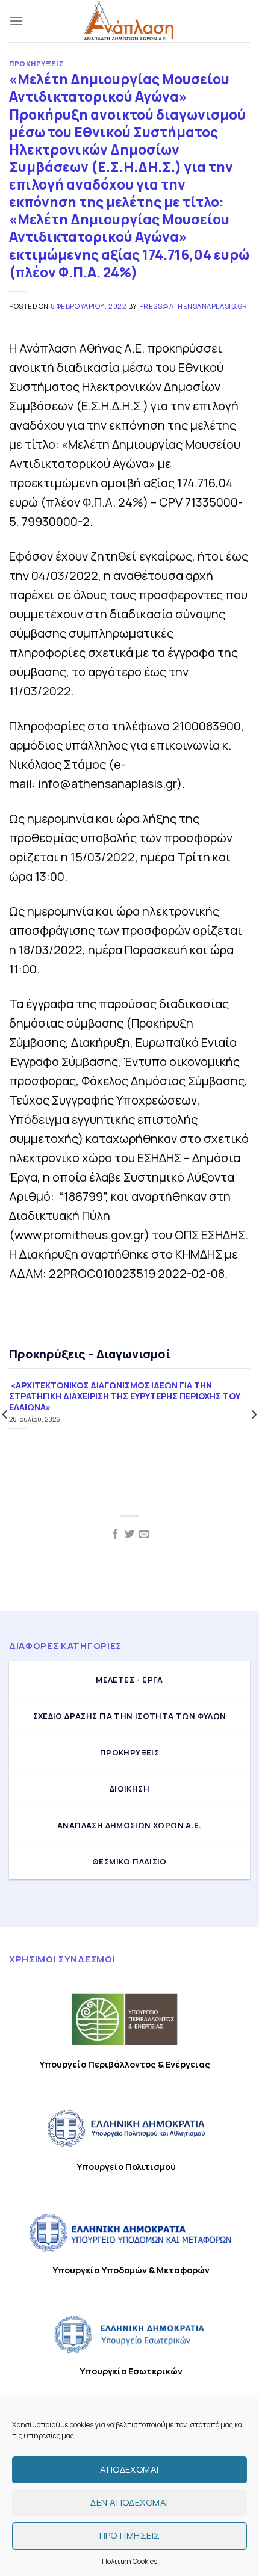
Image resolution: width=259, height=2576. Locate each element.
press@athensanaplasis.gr (193, 306)
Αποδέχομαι (129, 2469)
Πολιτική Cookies (129, 2561)
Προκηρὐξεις (36, 63)
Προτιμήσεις (130, 2535)
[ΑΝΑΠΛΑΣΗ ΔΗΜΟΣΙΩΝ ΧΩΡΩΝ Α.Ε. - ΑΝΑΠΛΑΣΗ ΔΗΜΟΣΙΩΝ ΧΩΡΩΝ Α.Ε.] (129, 21)
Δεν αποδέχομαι (129, 2502)
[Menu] (16, 21)
